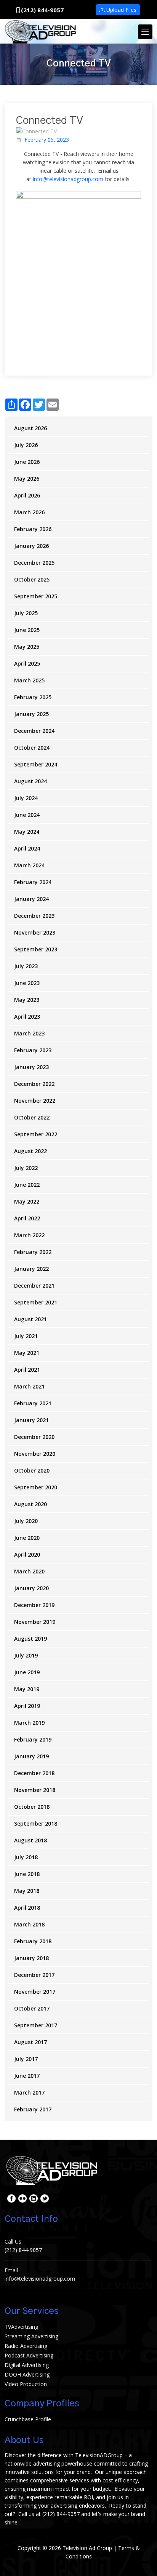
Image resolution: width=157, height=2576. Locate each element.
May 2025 (27, 647)
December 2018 (34, 1773)
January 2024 (31, 899)
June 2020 (27, 1538)
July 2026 (26, 445)
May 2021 (27, 1353)
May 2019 (27, 1689)
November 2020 (35, 1454)
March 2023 (29, 1033)
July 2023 (26, 966)
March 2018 (29, 1924)
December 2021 (34, 1286)
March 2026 (29, 512)
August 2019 (30, 1639)
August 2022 (30, 1151)
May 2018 (27, 1891)
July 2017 (26, 2059)
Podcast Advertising (29, 2355)
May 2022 (27, 1201)
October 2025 (32, 579)
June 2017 (27, 2076)
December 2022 (34, 1084)
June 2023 (27, 983)
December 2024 (34, 731)
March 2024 (29, 865)
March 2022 (29, 1235)
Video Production (26, 2384)
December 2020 (34, 1437)
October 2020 (32, 1470)
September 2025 (36, 596)
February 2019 (33, 1739)
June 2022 (27, 1185)
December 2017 (34, 1975)
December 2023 (34, 916)
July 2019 (26, 1655)
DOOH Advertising (27, 2374)
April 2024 (27, 848)
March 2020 (29, 1571)
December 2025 (34, 563)
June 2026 (27, 462)
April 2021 (27, 1370)
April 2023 (27, 1017)
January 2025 (31, 714)
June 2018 (27, 1874)
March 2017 (29, 2092)
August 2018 (30, 1840)
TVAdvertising (21, 2327)
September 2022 (36, 1134)
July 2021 (26, 1336)
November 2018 (35, 1790)
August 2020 (30, 1504)
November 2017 (35, 1992)
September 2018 (36, 1823)
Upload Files (121, 10)
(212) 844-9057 (42, 10)
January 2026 (31, 546)
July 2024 (26, 798)
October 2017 (32, 2008)
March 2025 (29, 680)
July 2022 (26, 1168)
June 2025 (27, 630)
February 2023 (33, 1050)
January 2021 (31, 1420)
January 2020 (31, 1588)
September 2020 (36, 1487)
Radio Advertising (26, 2346)
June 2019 (27, 1672)
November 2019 (35, 1622)
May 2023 (27, 1000)
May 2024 (27, 832)
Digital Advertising (27, 2365)
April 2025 (27, 663)
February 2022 (33, 1252)
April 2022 (27, 1218)
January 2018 (31, 1958)
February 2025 (33, 697)
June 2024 (27, 815)
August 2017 (30, 2042)
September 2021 (36, 1302)
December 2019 (34, 1605)
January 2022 (31, 1269)
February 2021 (33, 1403)
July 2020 (26, 1521)
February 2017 (33, 2109)
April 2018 (27, 1908)
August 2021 (30, 1319)
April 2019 (27, 1706)
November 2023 (35, 932)
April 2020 (27, 1555)
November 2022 (35, 1101)
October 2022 (32, 1117)
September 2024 (36, 764)
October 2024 (32, 748)
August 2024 (30, 781)
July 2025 (26, 613)
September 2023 (36, 949)
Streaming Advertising (31, 2336)
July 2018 (26, 1857)
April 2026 (27, 495)
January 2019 (31, 1756)
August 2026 (30, 428)
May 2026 (27, 479)
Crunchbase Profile (28, 2419)
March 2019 (29, 1723)
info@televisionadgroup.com (68, 179)
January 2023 (31, 1067)
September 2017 (36, 2025)
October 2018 (32, 1807)
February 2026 (33, 529)
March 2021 (29, 1386)
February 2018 (33, 1941)
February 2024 (33, 882)
